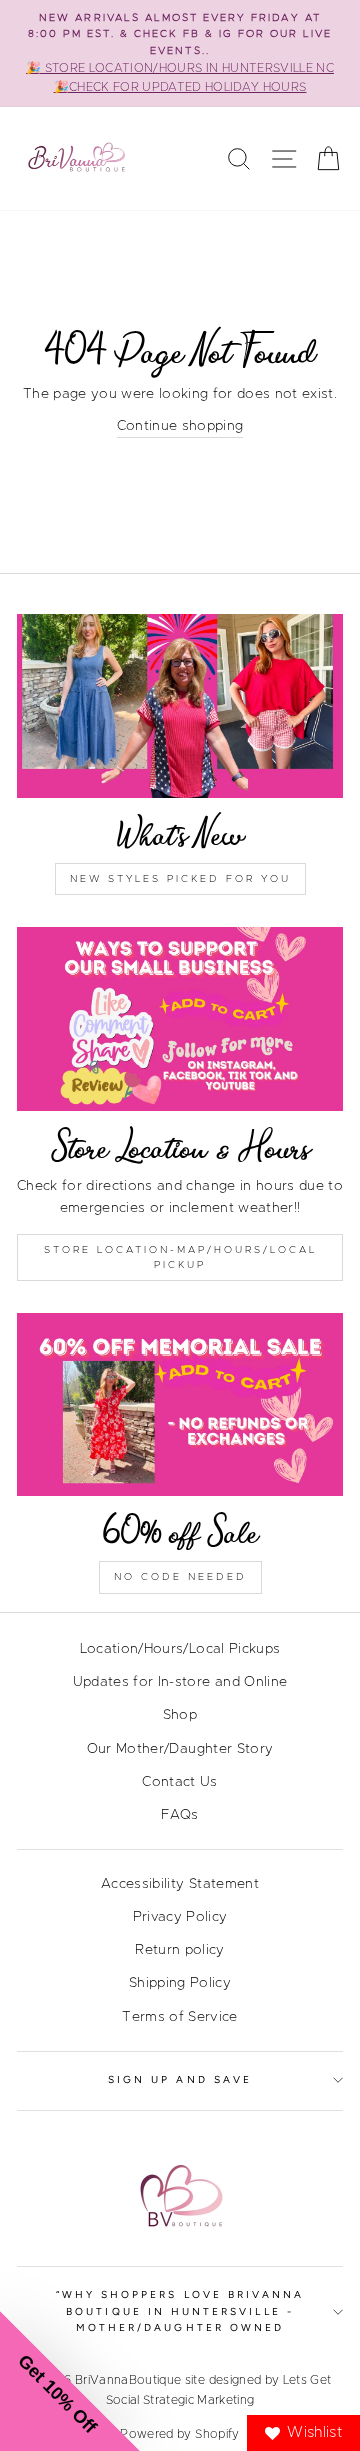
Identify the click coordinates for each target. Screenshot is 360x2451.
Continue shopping (180, 426)
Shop (180, 1715)
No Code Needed (180, 1577)
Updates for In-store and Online (180, 1682)
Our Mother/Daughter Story (180, 1749)
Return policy (179, 1950)
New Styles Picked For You (180, 879)
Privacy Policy (180, 1917)
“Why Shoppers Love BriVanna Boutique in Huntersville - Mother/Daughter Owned (180, 2311)
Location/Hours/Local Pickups (180, 1649)
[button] (70, 2381)
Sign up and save (180, 2079)
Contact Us (179, 1782)
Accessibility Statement (180, 1884)
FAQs (179, 1815)
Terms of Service (179, 2017)
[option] (180, 53)
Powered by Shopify (179, 2434)
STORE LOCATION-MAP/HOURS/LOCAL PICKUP (180, 1257)
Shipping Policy (180, 1983)
